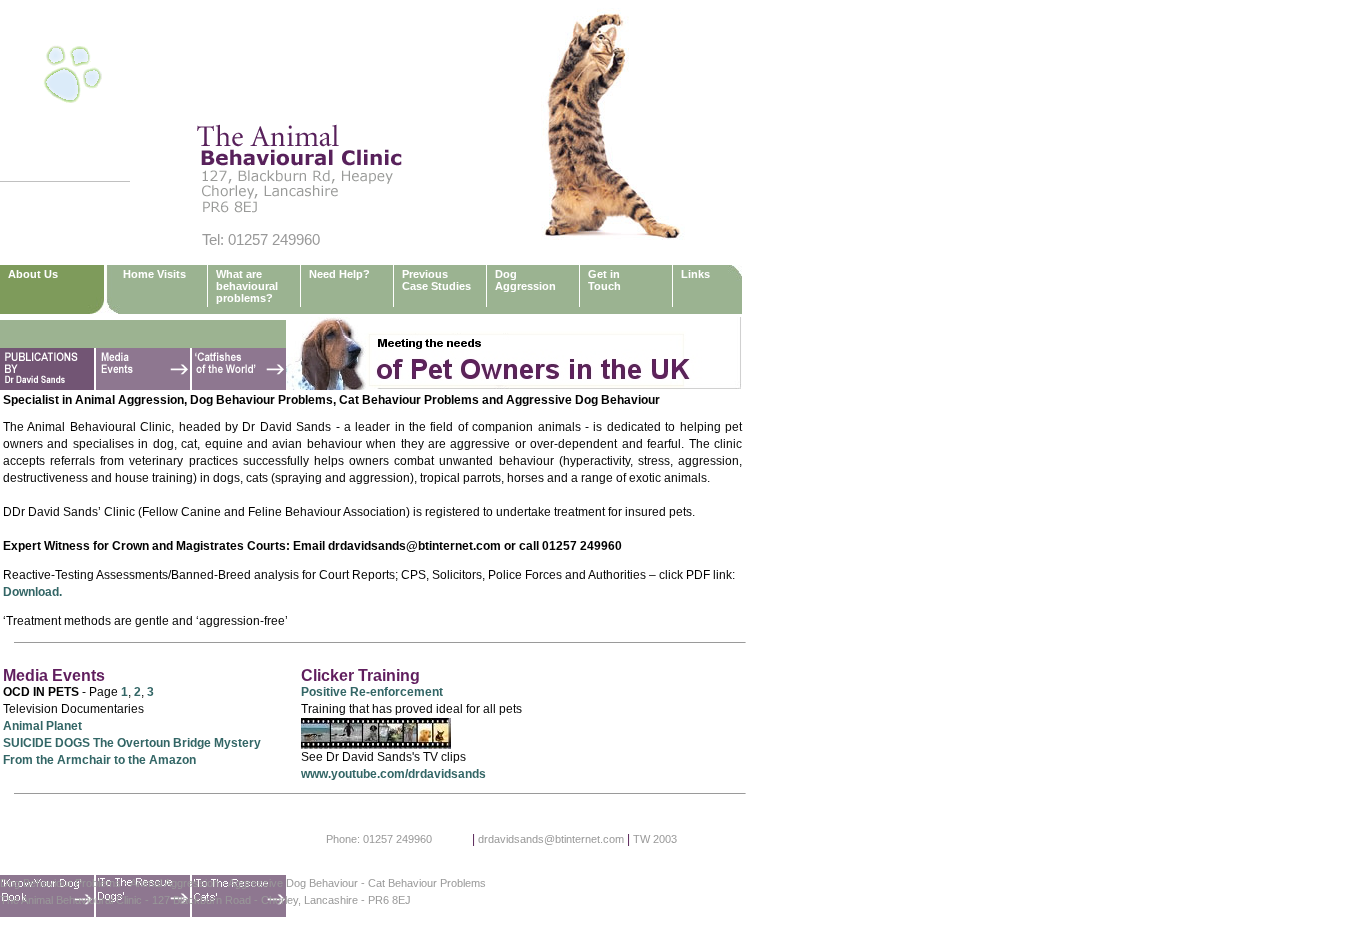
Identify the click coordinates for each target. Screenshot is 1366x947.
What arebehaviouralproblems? (247, 286)
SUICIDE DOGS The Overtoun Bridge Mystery (132, 743)
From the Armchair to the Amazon (99, 760)
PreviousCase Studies (436, 280)
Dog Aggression (525, 280)
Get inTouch (604, 280)
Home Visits (154, 274)
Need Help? (339, 274)
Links (695, 274)
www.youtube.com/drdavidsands (393, 774)
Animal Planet (42, 726)
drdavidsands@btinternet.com (551, 839)
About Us (33, 274)
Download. (32, 592)
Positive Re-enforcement (372, 692)
